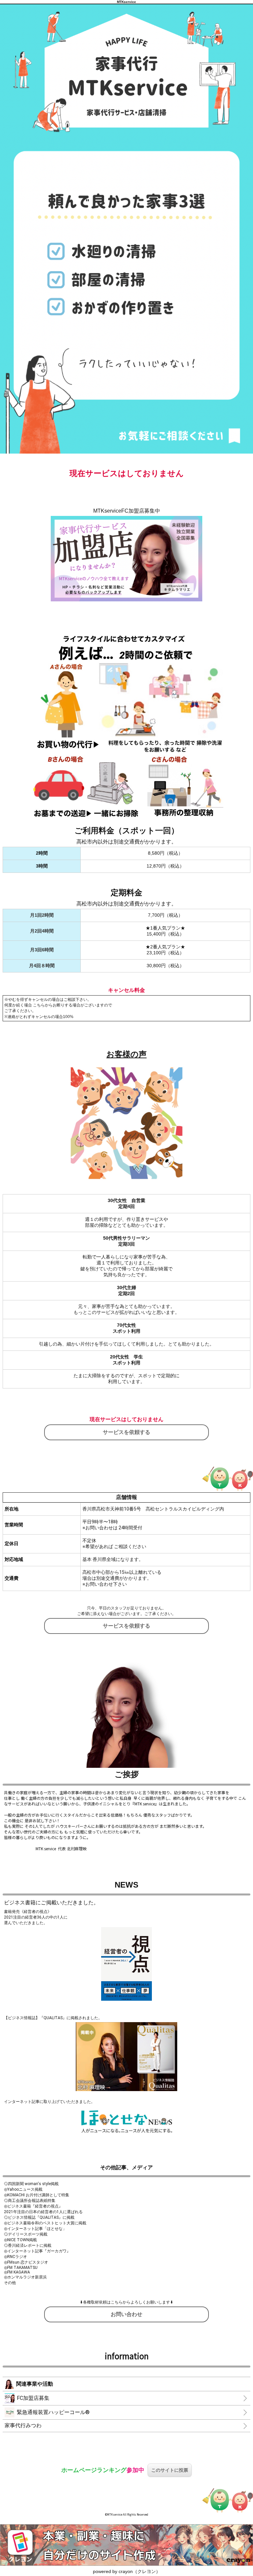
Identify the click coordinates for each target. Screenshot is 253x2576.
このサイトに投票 (170, 2470)
